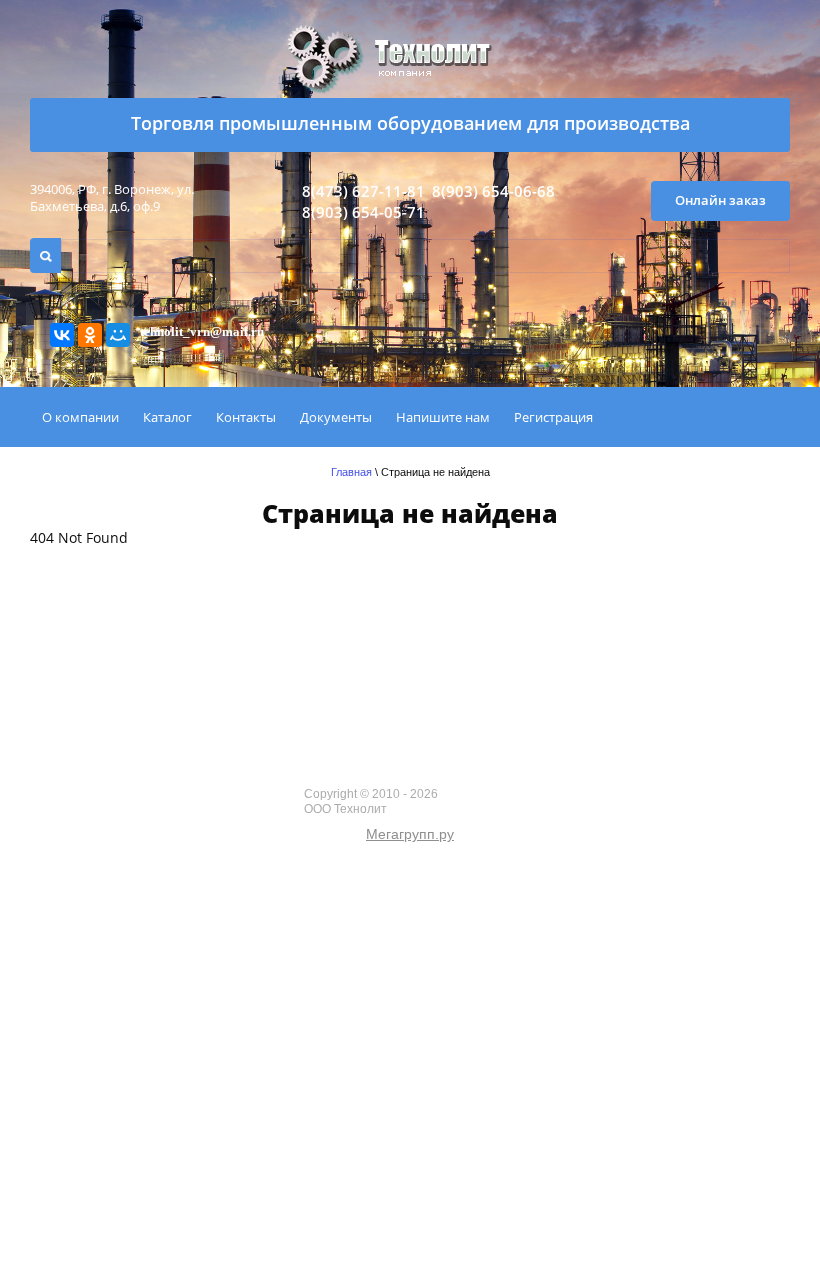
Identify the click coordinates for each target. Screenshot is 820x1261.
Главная (351, 472)
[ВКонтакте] (62, 335)
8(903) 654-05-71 (363, 212)
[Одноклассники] (90, 335)
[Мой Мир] (118, 335)
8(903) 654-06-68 (493, 191)
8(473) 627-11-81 (363, 191)
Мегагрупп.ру (410, 834)
